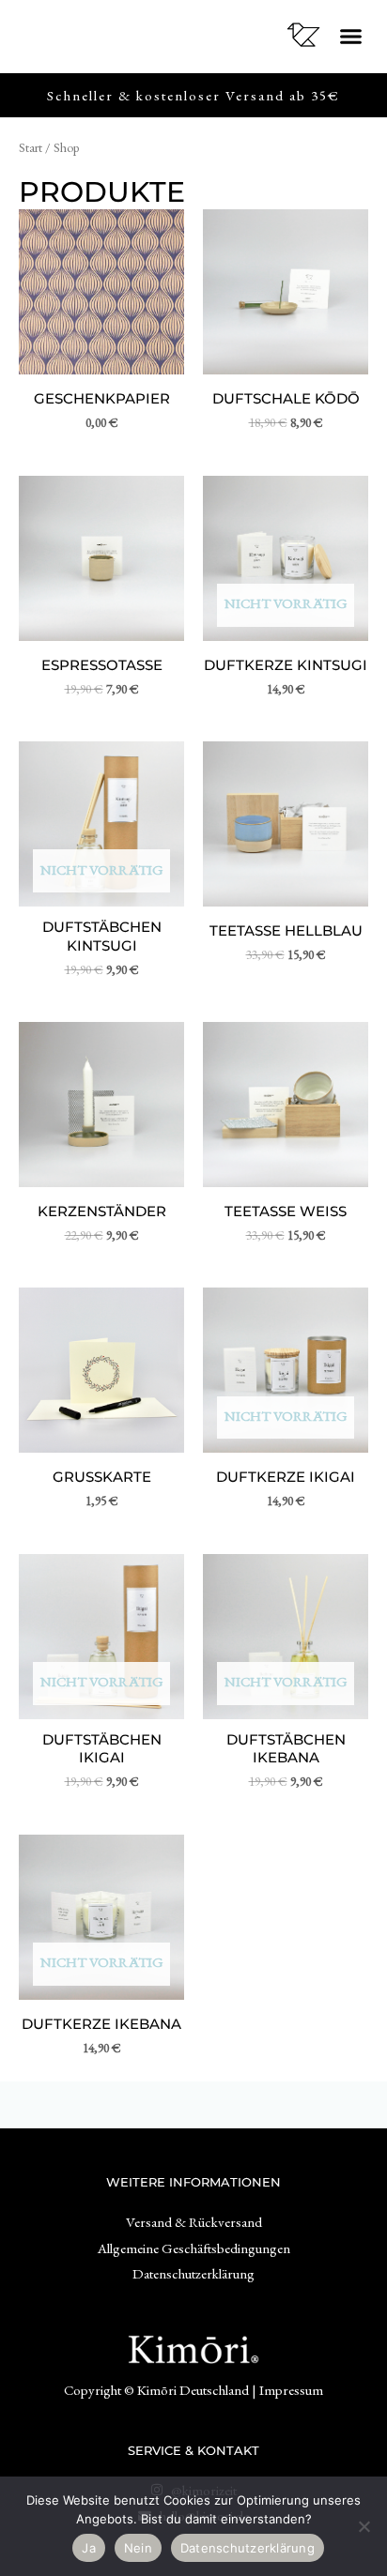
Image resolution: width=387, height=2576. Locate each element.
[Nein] (364, 2526)
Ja (89, 2548)
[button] (350, 37)
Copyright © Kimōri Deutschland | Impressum (193, 2390)
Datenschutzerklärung (248, 2548)
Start (31, 147)
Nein (138, 2548)
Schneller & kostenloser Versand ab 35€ (193, 95)
